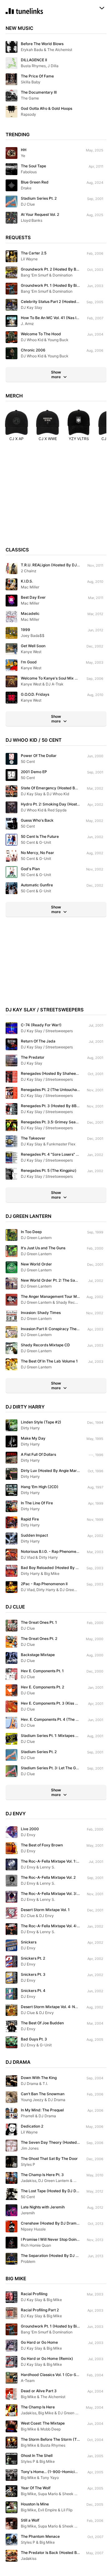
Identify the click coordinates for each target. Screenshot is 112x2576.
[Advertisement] (56, 497)
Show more (56, 374)
